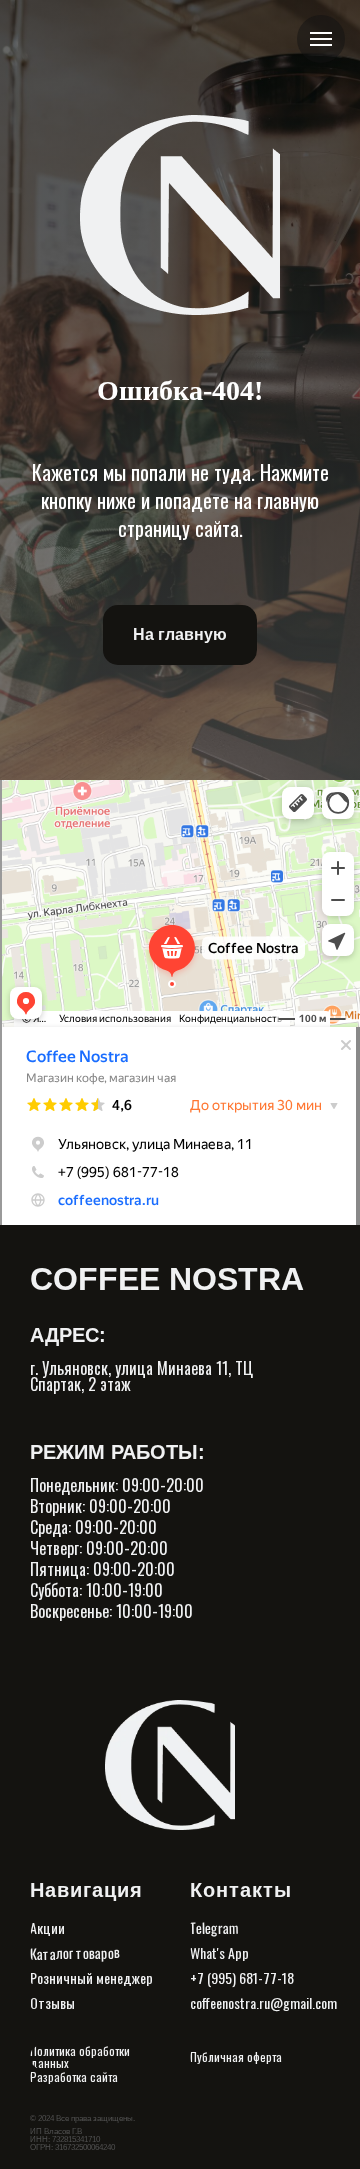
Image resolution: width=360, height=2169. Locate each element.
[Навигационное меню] (321, 39)
